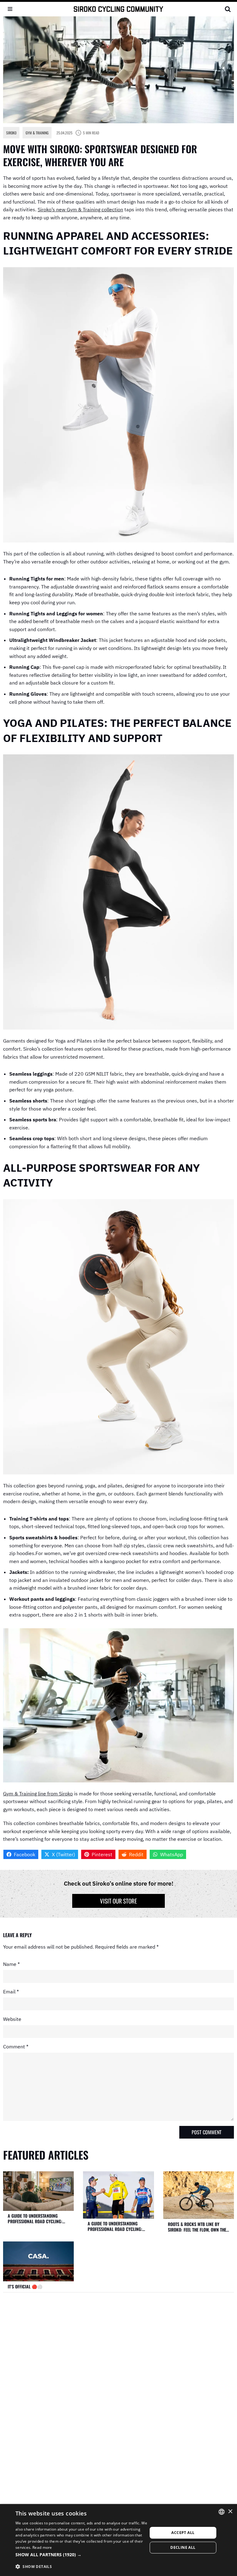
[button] (81, 2555)
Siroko (11, 133)
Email (11, 1992)
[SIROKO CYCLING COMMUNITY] (118, 9)
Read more (42, 2547)
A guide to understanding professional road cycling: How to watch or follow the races (35, 2218)
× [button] (230, 2512)
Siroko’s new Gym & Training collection (80, 209)
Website (12, 2019)
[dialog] (118, 2540)
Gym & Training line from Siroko (38, 1794)
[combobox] (222, 2512)
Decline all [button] (183, 2547)
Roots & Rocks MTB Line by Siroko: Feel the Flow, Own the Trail (197, 2227)
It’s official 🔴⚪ (25, 2287)
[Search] (228, 9)
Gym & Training (37, 133)
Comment (16, 2047)
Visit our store (118, 1901)
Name (11, 1964)
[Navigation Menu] (10, 9)
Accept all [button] (183, 2533)
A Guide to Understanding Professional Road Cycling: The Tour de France (115, 2226)
